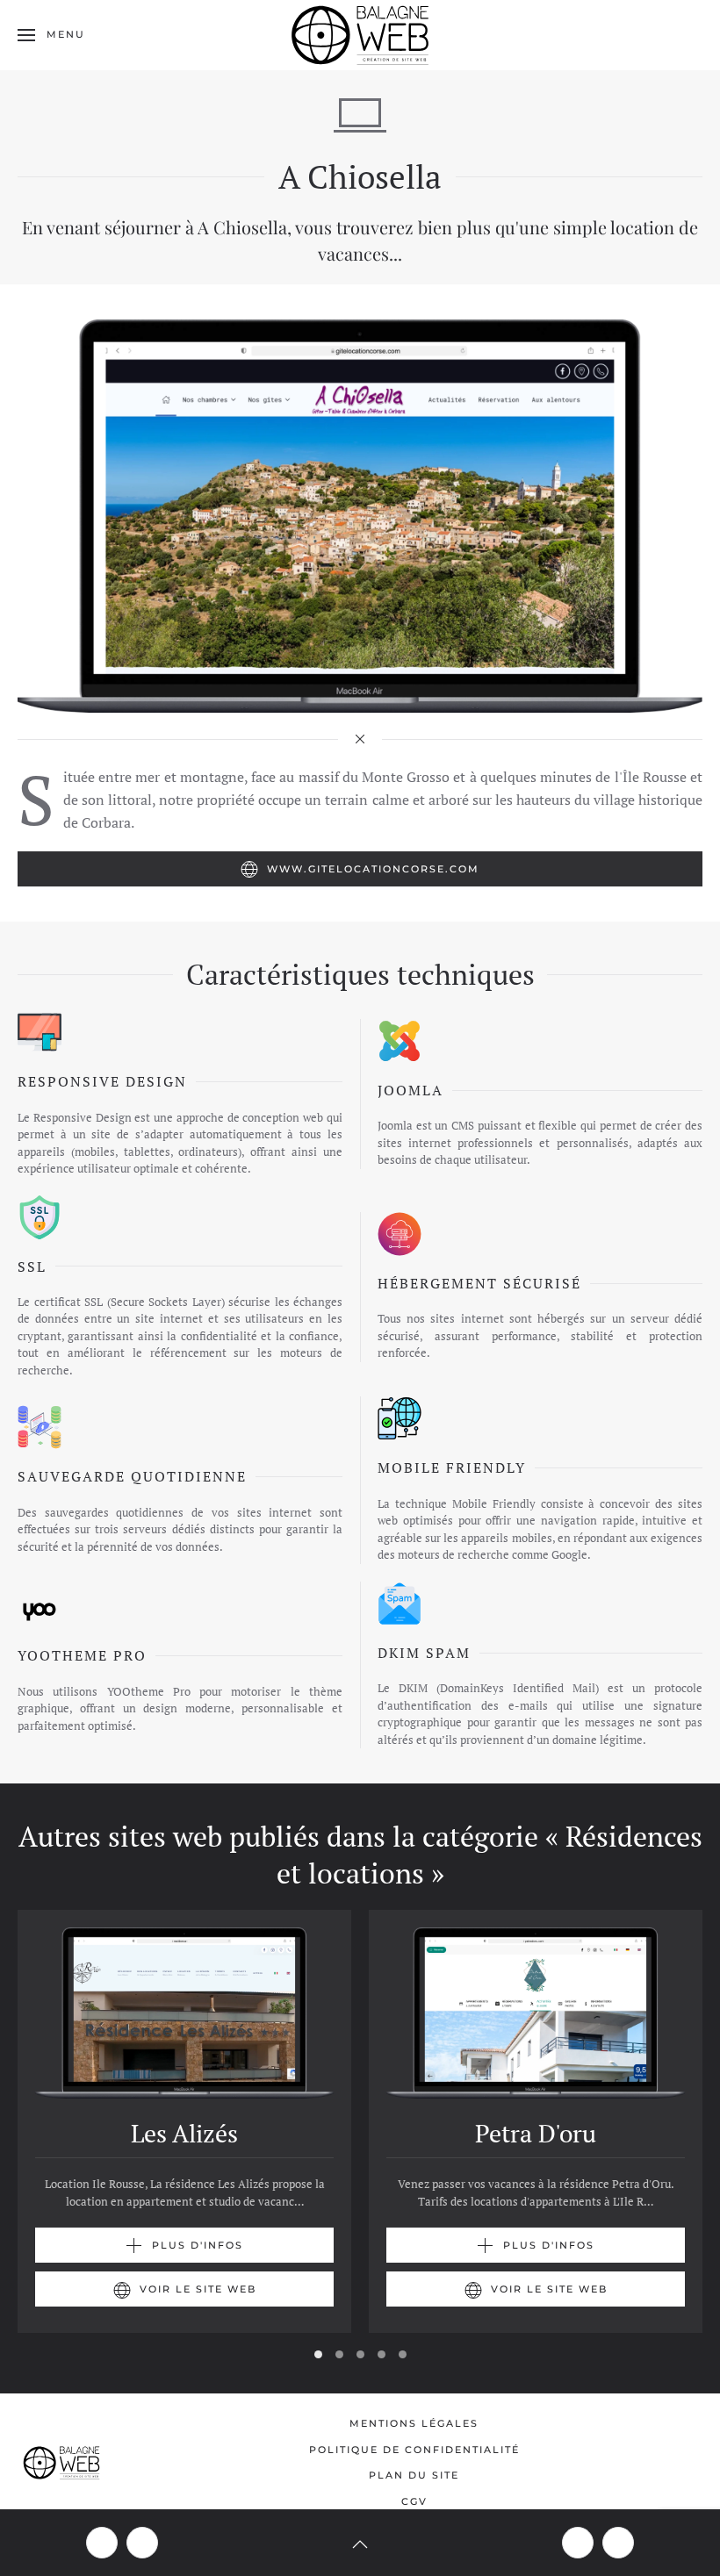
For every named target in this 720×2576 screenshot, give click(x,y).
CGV (414, 2501)
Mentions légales (414, 2423)
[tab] (318, 2354)
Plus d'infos (198, 2245)
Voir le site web (198, 2289)
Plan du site (414, 2475)
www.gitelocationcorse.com (373, 869)
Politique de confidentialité (414, 2450)
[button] (51, 35)
